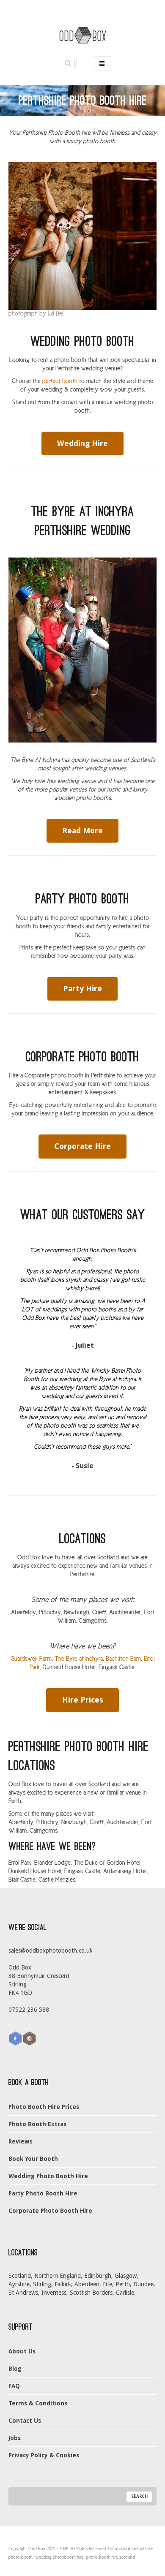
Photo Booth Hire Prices (44, 2107)
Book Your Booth (33, 2159)
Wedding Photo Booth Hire (48, 2176)
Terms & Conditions (38, 2403)
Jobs (15, 2438)
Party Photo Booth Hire (43, 2193)
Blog (15, 2369)
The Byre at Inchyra (79, 1659)
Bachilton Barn (123, 1659)
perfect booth (60, 381)
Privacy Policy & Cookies (44, 2455)
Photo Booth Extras (37, 2124)
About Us (22, 2351)
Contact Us (25, 2421)
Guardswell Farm (31, 1659)
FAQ (14, 2386)
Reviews (20, 2141)
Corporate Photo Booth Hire (50, 2211)
